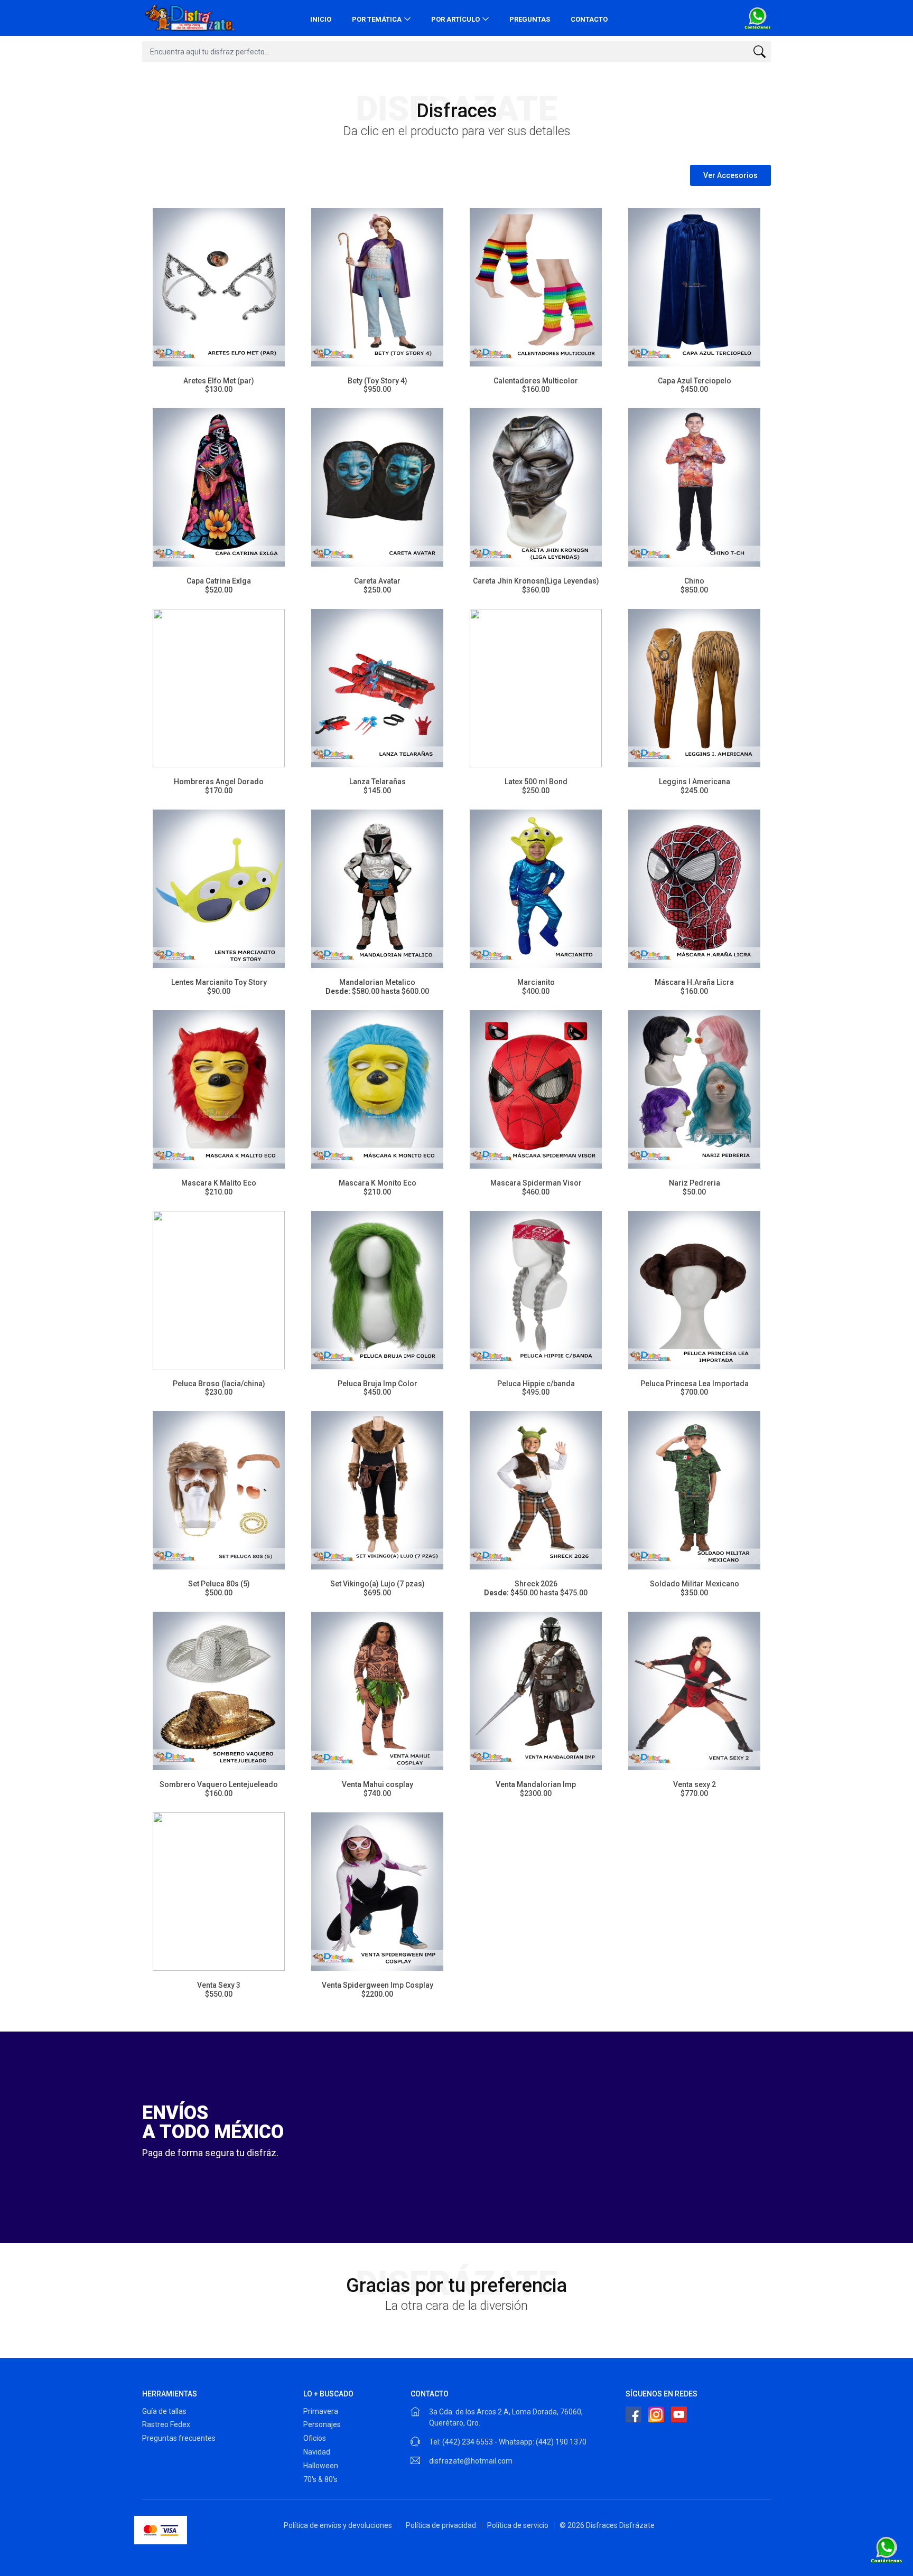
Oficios (315, 2438)
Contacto (589, 19)
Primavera (321, 2411)
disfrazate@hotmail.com (471, 2461)
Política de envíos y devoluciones (338, 2525)
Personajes (322, 2424)
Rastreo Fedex (166, 2424)
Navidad (317, 2452)
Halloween (321, 2466)
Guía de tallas (164, 2411)
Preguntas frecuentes (179, 2438)
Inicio (321, 19)
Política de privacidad (441, 2525)
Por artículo (455, 19)
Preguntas (530, 19)
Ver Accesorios (730, 175)
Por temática (377, 19)
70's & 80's (320, 2479)
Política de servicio (518, 2525)
